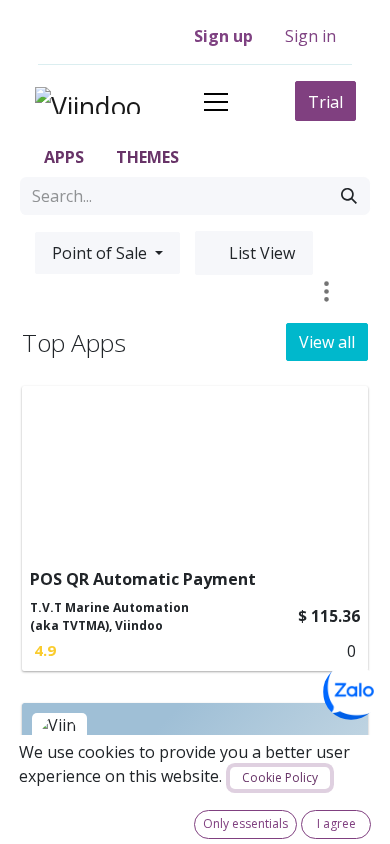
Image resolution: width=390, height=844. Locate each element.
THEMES (145, 157)
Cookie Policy (280, 777)
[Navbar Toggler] (216, 101)
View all (327, 342)
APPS (62, 157)
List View (260, 253)
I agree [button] (336, 823)
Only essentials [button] (245, 823)
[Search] (349, 196)
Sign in (310, 36)
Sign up (223, 36)
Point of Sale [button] (101, 253)
